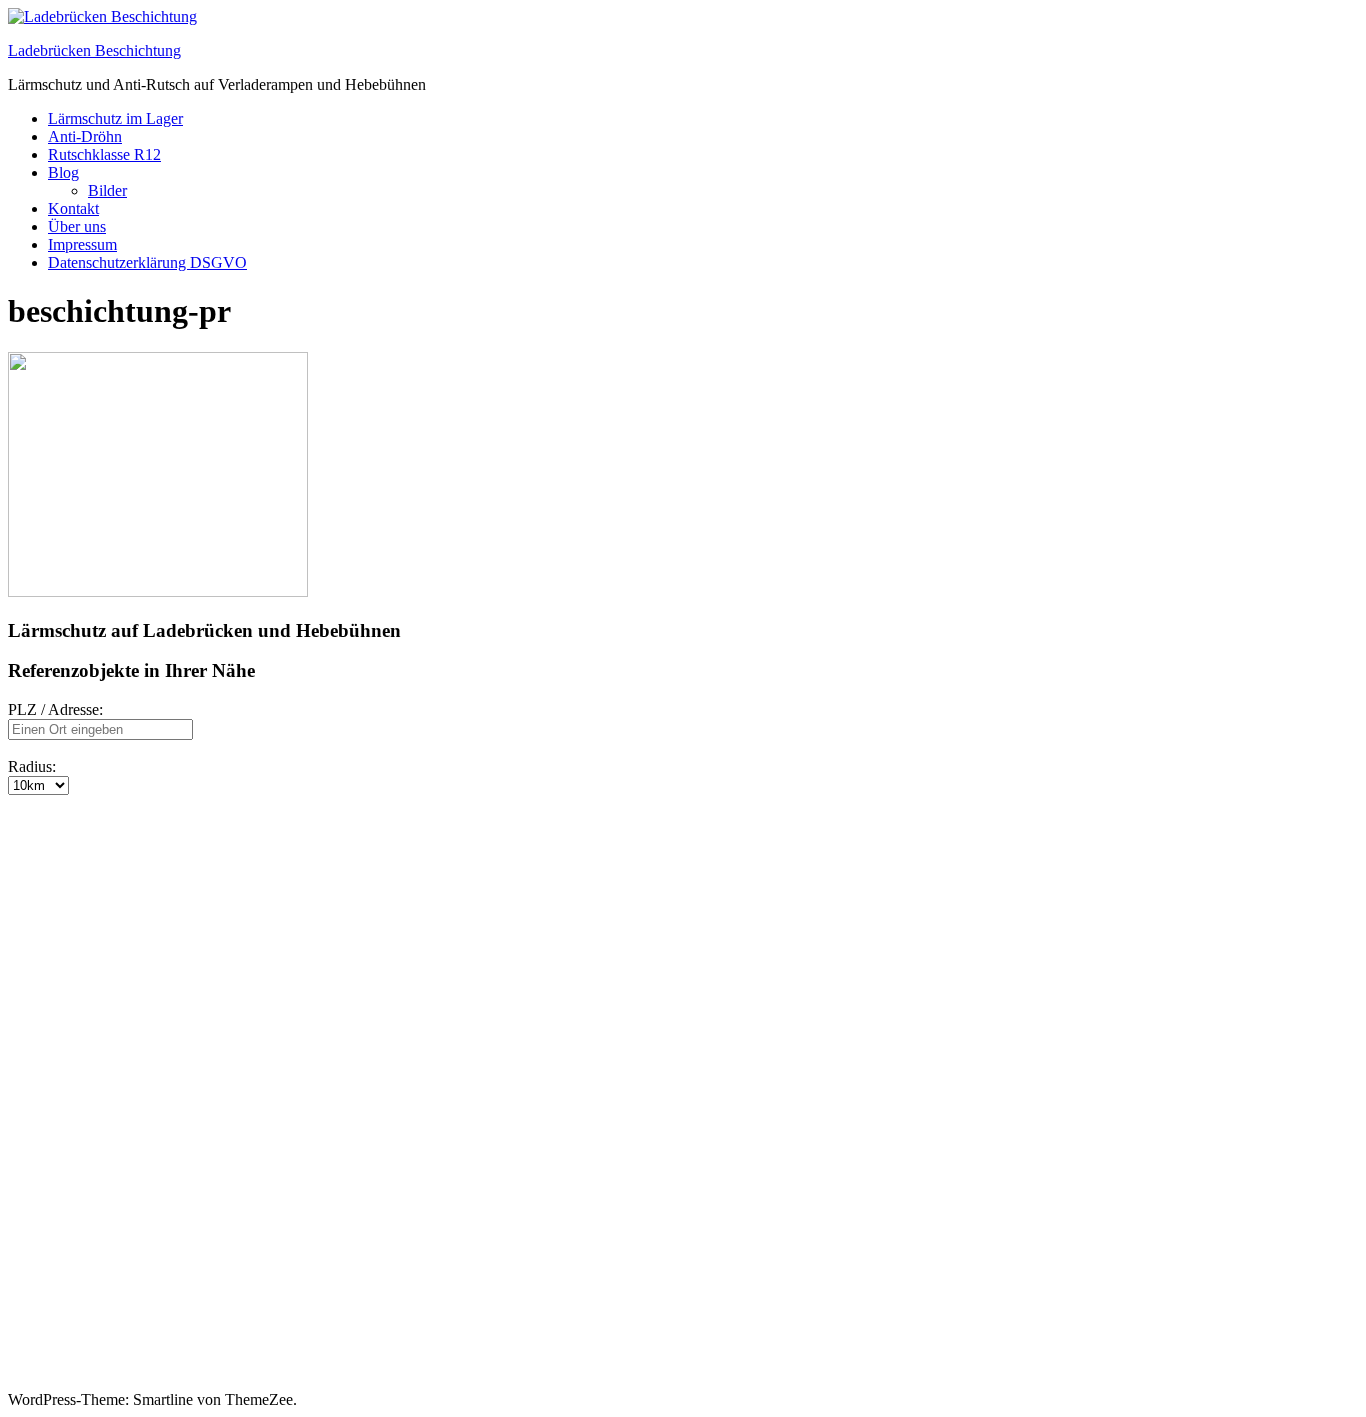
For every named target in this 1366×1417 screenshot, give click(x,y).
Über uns (77, 226)
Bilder (107, 190)
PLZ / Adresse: (55, 709)
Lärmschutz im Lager (115, 118)
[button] (28, 831)
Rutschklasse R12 (104, 154)
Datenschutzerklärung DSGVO (147, 262)
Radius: (32, 766)
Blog (63, 172)
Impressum (82, 244)
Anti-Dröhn (85, 136)
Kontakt (73, 208)
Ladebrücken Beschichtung (94, 50)
